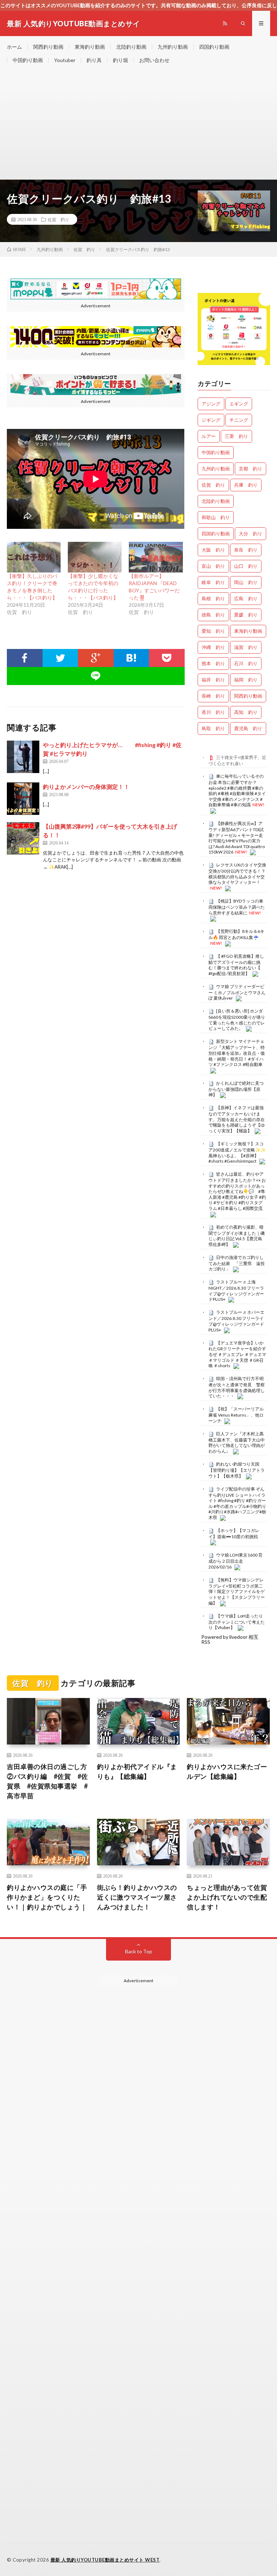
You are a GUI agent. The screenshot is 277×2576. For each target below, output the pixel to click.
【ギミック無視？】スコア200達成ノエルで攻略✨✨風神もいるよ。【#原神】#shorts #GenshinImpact (237, 1152)
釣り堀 (120, 60)
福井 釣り (213, 680)
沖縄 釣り (213, 647)
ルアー (209, 436)
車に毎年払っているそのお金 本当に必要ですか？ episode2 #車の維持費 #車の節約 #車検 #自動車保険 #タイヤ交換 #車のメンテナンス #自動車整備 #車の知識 (237, 790)
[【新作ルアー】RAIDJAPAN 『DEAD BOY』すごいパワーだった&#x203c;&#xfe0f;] (156, 557)
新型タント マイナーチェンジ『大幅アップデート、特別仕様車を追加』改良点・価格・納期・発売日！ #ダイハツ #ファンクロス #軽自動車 (237, 1053)
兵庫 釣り (246, 485)
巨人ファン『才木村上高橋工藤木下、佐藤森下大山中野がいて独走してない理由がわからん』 (237, 1442)
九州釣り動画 (173, 47)
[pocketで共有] (167, 658)
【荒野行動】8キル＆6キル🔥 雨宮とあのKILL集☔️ (236, 934)
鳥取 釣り (213, 728)
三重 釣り (236, 436)
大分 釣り (250, 534)
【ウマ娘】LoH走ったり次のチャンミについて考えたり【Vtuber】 (237, 1622)
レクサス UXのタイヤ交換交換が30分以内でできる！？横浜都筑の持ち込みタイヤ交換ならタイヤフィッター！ (237, 874)
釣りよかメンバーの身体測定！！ (86, 787)
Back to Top (139, 1951)
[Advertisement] (138, 125)
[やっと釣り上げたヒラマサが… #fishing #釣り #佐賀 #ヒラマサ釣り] (23, 757)
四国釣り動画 (214, 47)
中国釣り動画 (28, 60)
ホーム (14, 47)
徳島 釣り (213, 615)
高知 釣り (246, 712)
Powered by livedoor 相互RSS (230, 1639)
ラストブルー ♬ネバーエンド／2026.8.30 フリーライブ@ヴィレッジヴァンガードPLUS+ (236, 1321)
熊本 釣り (213, 663)
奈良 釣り (246, 550)
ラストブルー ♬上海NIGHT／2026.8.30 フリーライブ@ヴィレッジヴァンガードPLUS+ (236, 1291)
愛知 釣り (213, 631)
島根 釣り (213, 598)
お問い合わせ (154, 60)
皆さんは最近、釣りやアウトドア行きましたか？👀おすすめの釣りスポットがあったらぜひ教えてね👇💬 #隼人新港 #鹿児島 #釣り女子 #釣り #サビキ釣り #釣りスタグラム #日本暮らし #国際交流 (237, 1191)
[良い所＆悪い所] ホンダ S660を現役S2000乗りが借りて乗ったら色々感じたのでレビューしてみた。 (237, 1020)
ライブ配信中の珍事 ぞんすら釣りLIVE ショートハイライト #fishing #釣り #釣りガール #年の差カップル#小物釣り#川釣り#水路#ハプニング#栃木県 (237, 1503)
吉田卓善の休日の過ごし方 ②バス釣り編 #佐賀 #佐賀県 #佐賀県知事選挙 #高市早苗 (48, 1781)
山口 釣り (246, 566)
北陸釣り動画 (131, 47)
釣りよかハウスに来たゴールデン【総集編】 (227, 1771)
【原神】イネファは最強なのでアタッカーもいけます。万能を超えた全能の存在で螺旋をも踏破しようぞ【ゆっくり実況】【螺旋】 (237, 1119)
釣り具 (94, 60)
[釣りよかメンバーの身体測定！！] (23, 799)
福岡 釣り (246, 680)
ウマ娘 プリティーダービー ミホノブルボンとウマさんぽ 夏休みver (237, 992)
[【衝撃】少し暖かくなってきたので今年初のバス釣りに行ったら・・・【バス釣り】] (95, 557)
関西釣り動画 (48, 47)
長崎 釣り (213, 696)
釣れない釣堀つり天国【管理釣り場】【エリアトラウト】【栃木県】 (237, 1470)
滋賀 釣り (246, 647)
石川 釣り (246, 663)
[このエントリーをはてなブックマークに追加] (131, 658)
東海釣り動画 (90, 47)
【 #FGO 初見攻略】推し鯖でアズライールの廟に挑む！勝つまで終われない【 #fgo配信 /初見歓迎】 (236, 965)
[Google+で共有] (96, 658)
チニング (239, 420)
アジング (211, 404)
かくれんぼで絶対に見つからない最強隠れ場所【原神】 (236, 1089)
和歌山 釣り (216, 517)
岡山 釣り (246, 582)
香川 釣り (213, 712)
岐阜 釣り (213, 582)
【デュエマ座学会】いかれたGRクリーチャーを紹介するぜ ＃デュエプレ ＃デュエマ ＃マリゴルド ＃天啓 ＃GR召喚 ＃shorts (237, 1354)
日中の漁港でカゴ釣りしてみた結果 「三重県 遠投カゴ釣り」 (237, 1263)
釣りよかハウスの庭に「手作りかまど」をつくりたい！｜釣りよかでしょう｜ (47, 1897)
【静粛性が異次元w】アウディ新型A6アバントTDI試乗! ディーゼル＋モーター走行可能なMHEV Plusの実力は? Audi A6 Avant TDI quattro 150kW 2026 (237, 838)
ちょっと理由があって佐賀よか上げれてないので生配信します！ (227, 1897)
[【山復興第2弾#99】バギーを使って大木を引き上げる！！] (23, 838)
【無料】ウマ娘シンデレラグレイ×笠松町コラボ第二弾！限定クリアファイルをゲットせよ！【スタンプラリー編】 (237, 1591)
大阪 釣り (213, 550)
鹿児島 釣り (248, 728)
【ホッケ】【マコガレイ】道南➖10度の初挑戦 (234, 1533)
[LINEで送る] (96, 676)
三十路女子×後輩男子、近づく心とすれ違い (237, 760)
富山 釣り (213, 566)
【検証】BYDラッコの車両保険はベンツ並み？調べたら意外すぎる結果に (237, 907)
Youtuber (65, 60)
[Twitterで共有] (60, 658)
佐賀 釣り (58, 219)
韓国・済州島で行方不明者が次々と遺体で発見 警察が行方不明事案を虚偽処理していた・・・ (237, 1387)
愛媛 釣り (246, 615)
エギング (239, 404)
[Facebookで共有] (25, 658)
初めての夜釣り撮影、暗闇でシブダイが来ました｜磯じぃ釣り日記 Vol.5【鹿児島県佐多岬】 (237, 1236)
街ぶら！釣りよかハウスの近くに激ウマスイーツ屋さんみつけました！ (137, 1897)
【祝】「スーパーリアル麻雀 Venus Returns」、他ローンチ (236, 1415)
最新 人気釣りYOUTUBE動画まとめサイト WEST (105, 2560)
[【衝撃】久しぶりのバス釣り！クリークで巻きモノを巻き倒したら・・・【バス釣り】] (34, 557)
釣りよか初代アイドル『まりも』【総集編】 (137, 1771)
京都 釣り (250, 469)
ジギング (211, 420)
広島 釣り (246, 598)
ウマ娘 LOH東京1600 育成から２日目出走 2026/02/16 (236, 1561)
